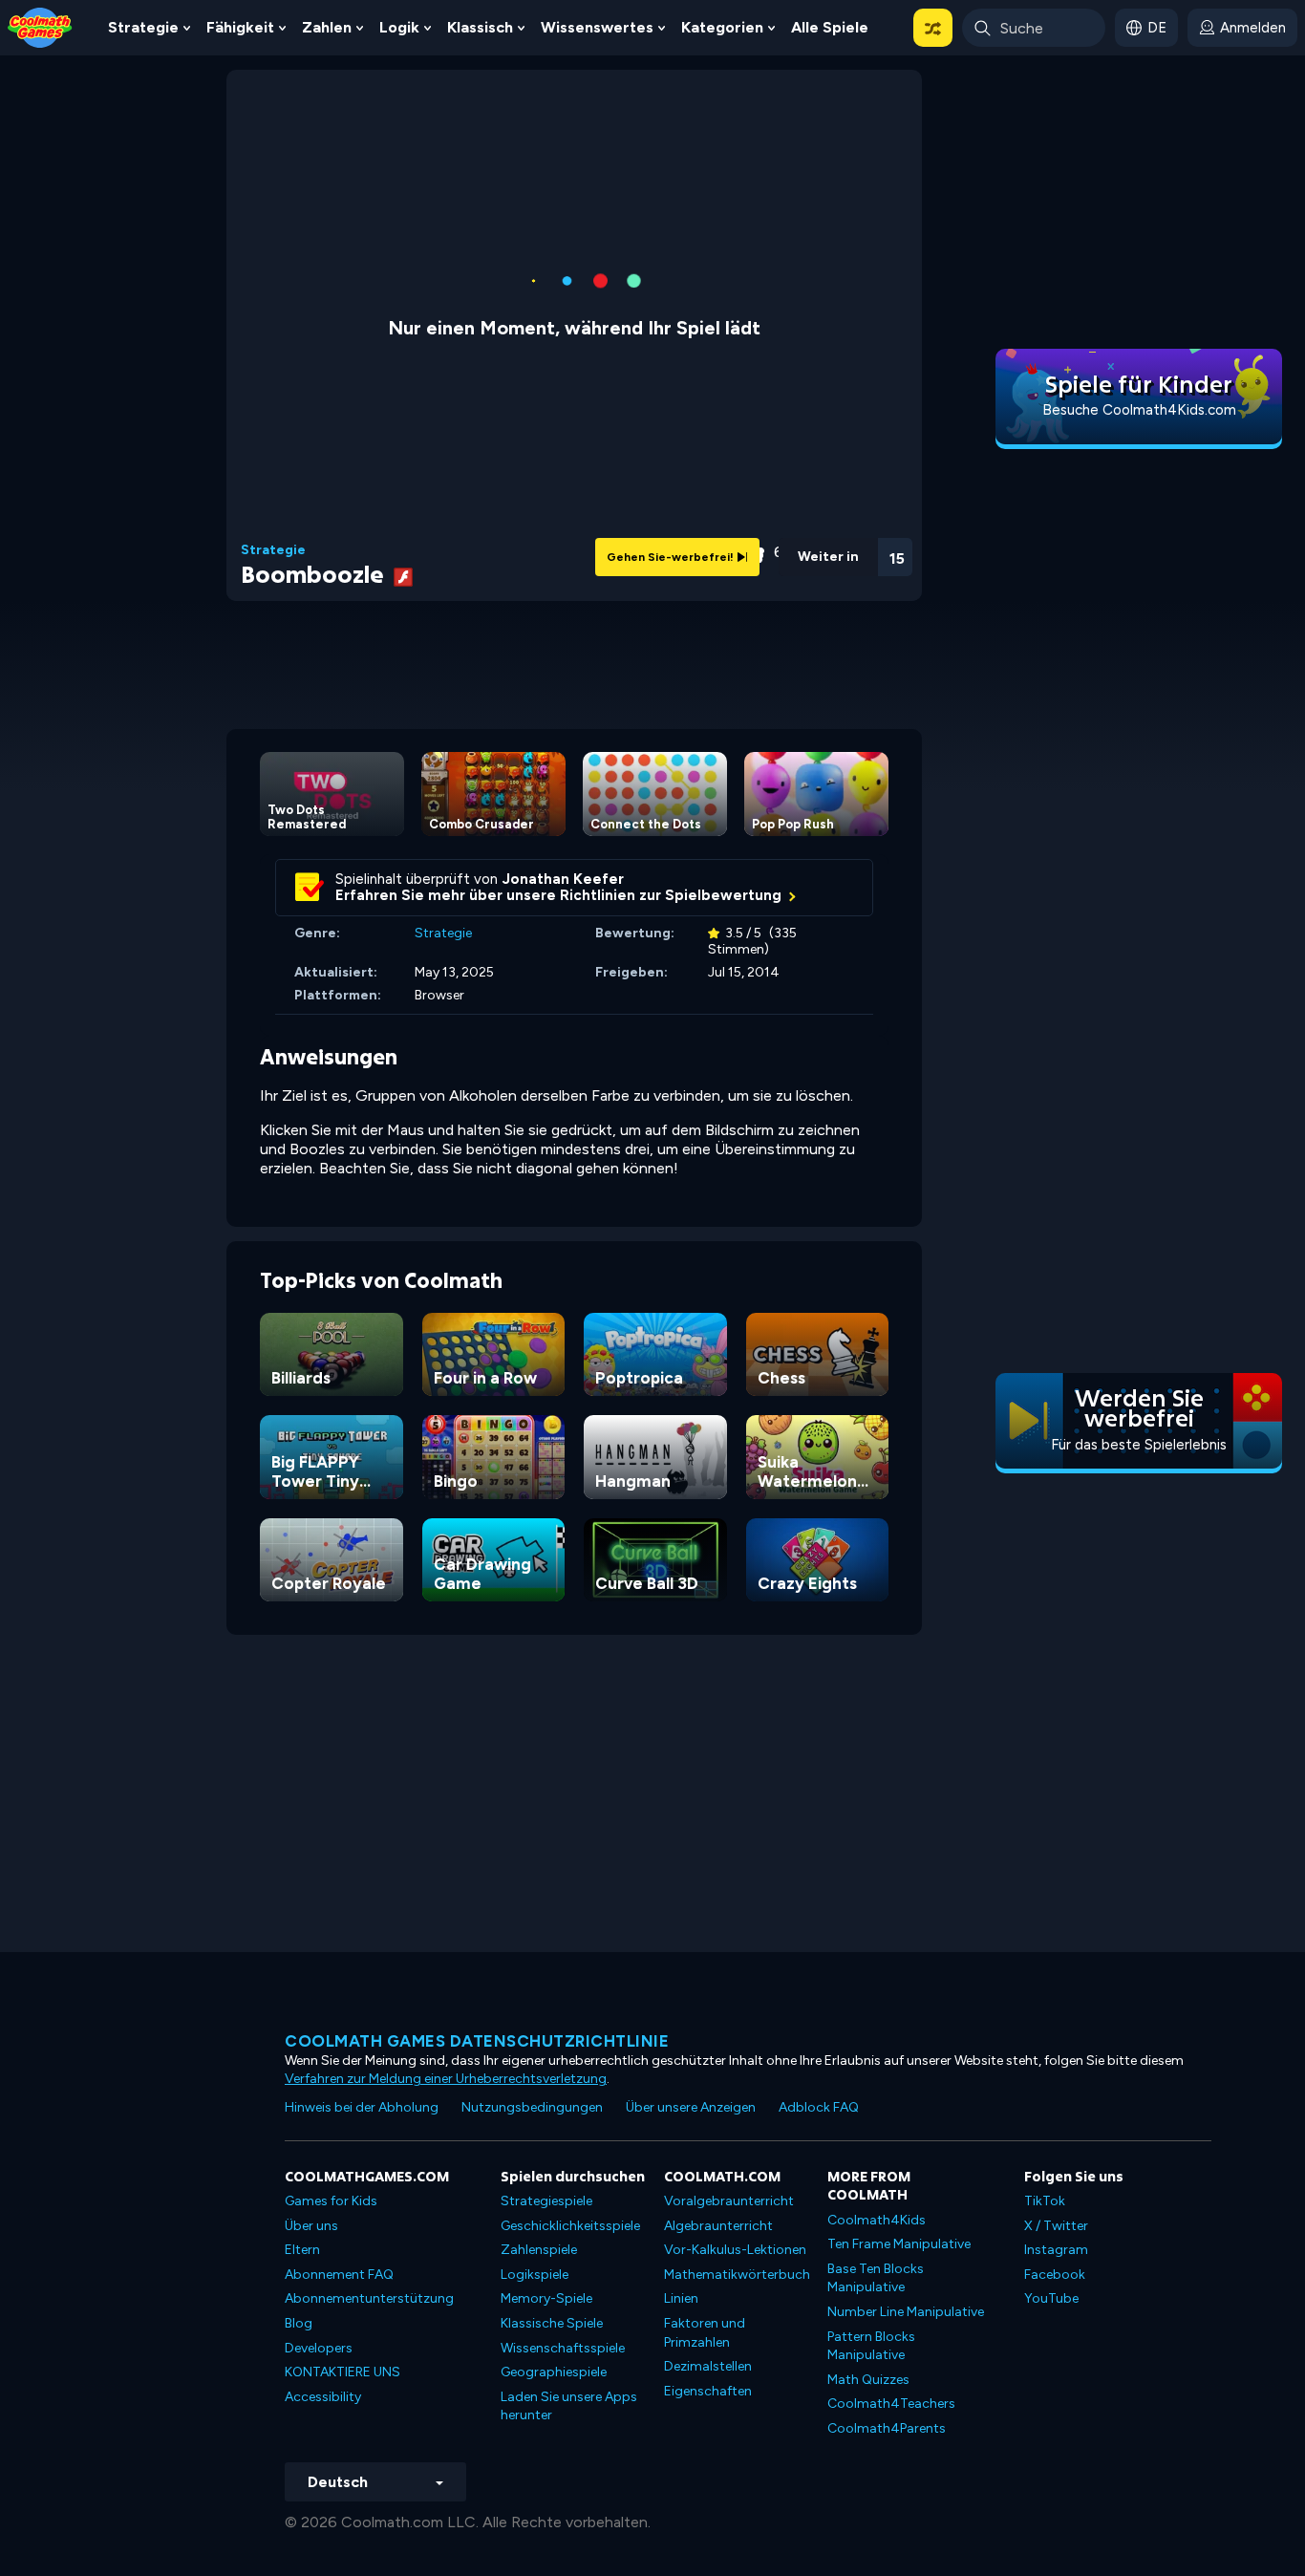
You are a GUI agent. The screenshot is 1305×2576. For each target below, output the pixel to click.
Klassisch (480, 27)
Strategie (143, 27)
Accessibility (323, 2397)
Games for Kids (331, 2201)
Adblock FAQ (819, 2107)
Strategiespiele (546, 2201)
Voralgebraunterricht (729, 2201)
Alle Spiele (830, 27)
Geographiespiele (554, 2372)
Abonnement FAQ (339, 2275)
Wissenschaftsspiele (563, 2348)
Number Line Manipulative (906, 2312)
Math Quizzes (868, 2380)
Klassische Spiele (552, 2323)
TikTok (1045, 2201)
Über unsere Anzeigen (691, 2107)
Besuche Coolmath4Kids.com (1139, 410)
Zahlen (327, 27)
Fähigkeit (240, 27)
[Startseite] (40, 26)
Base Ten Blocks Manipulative (876, 2278)
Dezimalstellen (708, 2366)
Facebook (1055, 2275)
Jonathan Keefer (563, 879)
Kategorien (722, 27)
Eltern (302, 2250)
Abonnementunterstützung (369, 2298)
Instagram (1056, 2250)
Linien (681, 2298)
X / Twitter (1056, 2226)
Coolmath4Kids (877, 2220)
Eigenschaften (708, 2391)
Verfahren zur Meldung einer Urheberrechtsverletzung (446, 2079)
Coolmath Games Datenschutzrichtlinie (477, 2041)
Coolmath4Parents (887, 2428)
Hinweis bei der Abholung (362, 2107)
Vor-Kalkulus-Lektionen (735, 2250)
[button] (933, 28)
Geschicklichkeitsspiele (570, 2226)
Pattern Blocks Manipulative (871, 2346)
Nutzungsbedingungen (532, 2107)
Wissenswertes (597, 27)
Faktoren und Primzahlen (705, 2333)
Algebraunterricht (718, 2226)
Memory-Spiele (546, 2298)
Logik (399, 27)
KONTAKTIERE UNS (342, 2372)
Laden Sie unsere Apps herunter (569, 2406)
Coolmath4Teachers (891, 2404)
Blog (299, 2323)
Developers (319, 2348)
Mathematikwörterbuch (737, 2275)
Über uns (311, 2226)
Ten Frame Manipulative (899, 2244)
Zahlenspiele (539, 2250)
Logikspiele (535, 2275)
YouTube (1051, 2298)
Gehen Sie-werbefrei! (672, 557)
